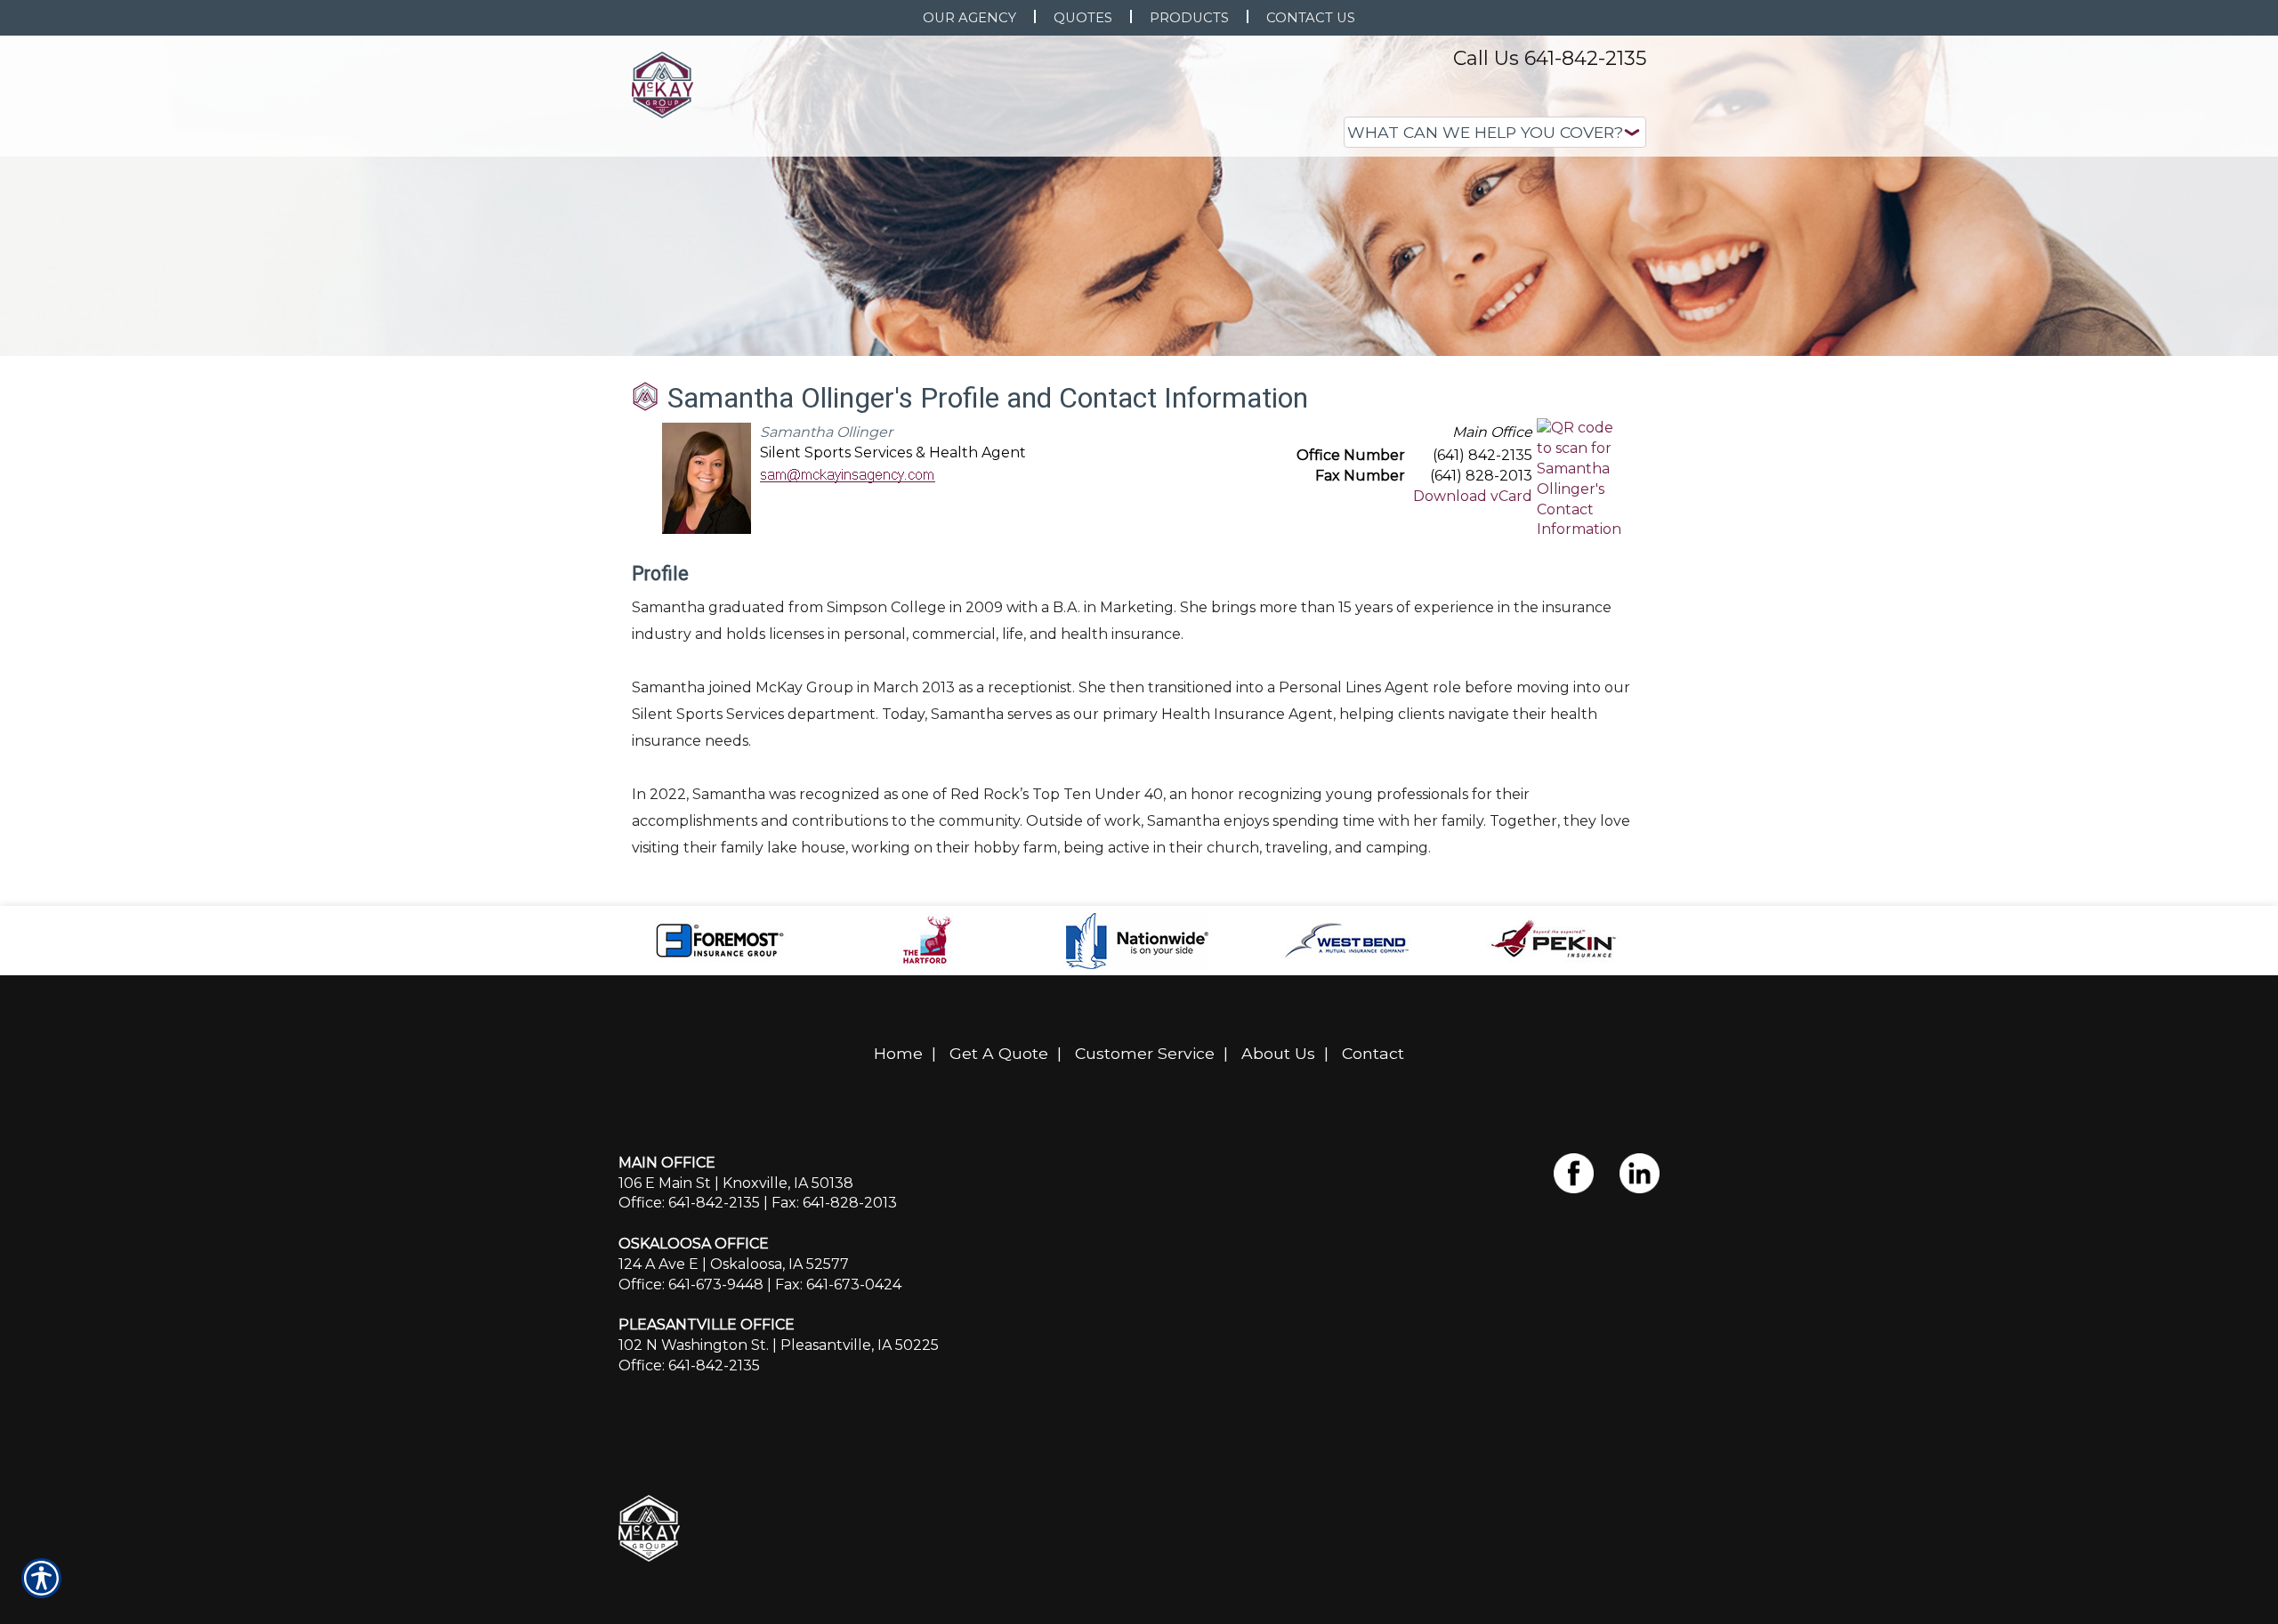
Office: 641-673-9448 (691, 1285)
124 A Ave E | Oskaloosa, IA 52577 (734, 1264)
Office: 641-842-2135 (689, 1203)
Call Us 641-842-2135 (1550, 58)
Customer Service (1145, 1053)
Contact (1373, 1053)
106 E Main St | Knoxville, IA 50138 (736, 1183)
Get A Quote (999, 1053)
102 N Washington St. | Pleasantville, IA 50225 (779, 1345)
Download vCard (1473, 496)
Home (898, 1053)
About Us (1278, 1053)
